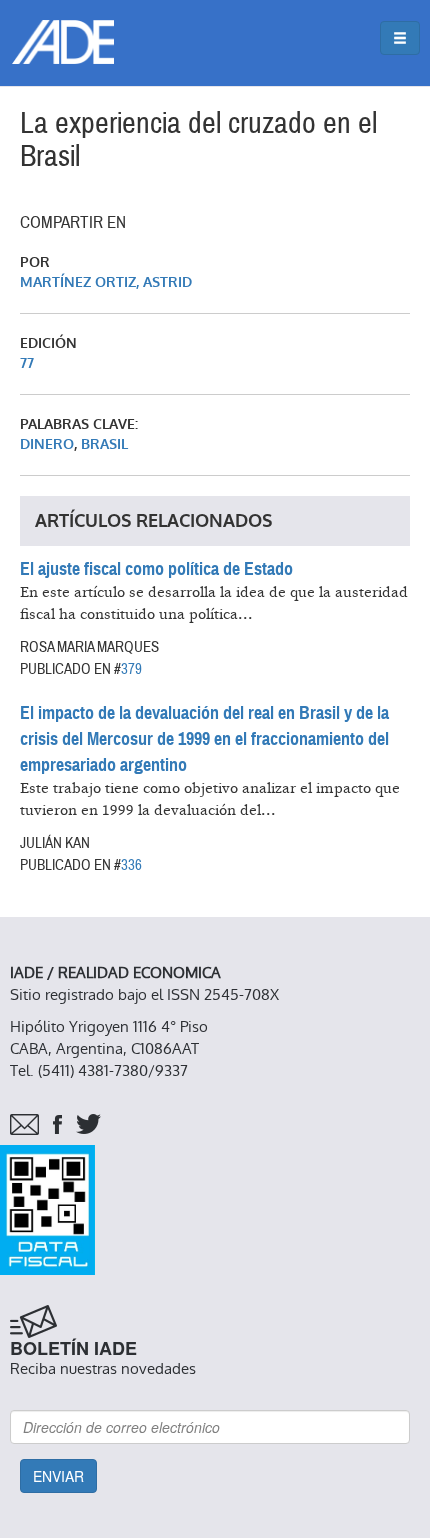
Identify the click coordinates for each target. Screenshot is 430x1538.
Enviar (58, 1476)
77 (27, 363)
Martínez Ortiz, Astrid (106, 282)
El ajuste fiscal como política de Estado (156, 569)
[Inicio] (63, 42)
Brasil (104, 444)
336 (131, 865)
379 (131, 669)
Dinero (47, 444)
